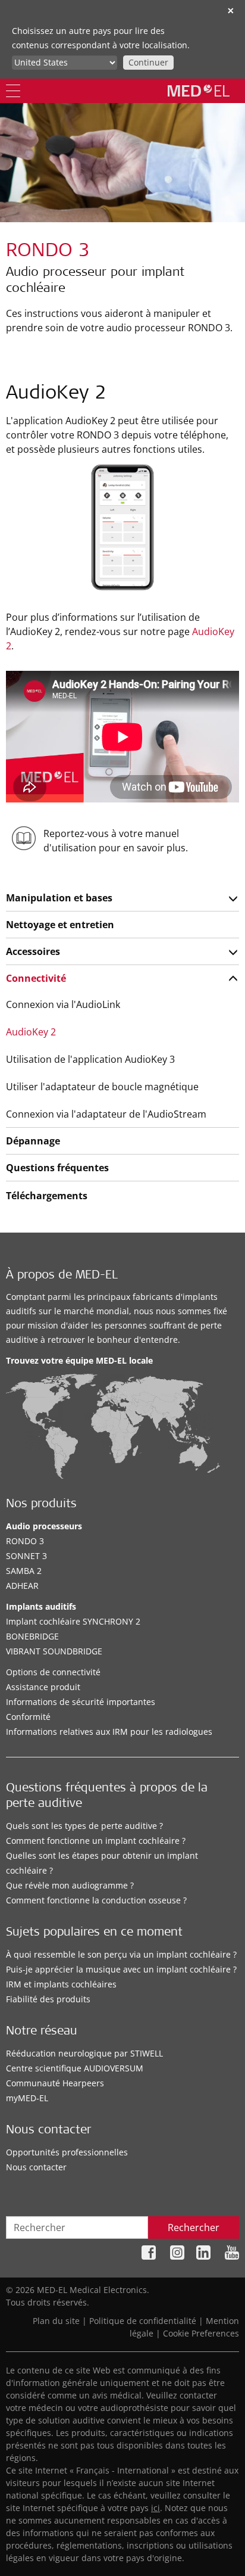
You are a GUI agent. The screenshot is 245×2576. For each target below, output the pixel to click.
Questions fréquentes (57, 1168)
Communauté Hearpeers (55, 2083)
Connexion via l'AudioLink (63, 1004)
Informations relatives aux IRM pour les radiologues (109, 1732)
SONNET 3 (26, 1556)
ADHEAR (22, 1586)
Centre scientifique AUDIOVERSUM (75, 2068)
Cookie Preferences (201, 2333)
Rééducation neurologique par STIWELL (84, 2053)
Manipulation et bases (59, 898)
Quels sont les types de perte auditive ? (84, 1826)
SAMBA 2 (24, 1571)
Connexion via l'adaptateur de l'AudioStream (106, 1114)
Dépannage (33, 1141)
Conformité (28, 1717)
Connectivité (36, 978)
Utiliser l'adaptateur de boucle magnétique (102, 1087)
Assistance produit (43, 1687)
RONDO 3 (25, 1541)
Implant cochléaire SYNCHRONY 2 (73, 1621)
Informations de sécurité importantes (81, 1702)
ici (156, 2508)
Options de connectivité (53, 1672)
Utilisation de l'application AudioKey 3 (90, 1059)
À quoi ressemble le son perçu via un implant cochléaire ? (121, 1954)
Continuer (148, 62)
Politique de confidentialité (143, 2321)
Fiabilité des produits (48, 1999)
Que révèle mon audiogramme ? (70, 1885)
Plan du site (56, 2321)
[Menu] (13, 91)
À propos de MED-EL (62, 1276)
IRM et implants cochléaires (61, 1984)
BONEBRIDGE (32, 1636)
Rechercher (194, 2227)
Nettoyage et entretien (60, 925)
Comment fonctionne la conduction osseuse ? (96, 1900)
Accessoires (33, 951)
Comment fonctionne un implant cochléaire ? (96, 1841)
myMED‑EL (27, 2098)
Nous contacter (36, 2167)
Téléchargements (47, 1196)
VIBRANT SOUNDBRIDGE (54, 1651)
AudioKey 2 (31, 1032)
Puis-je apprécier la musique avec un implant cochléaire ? (121, 1969)
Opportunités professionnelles (67, 2152)
